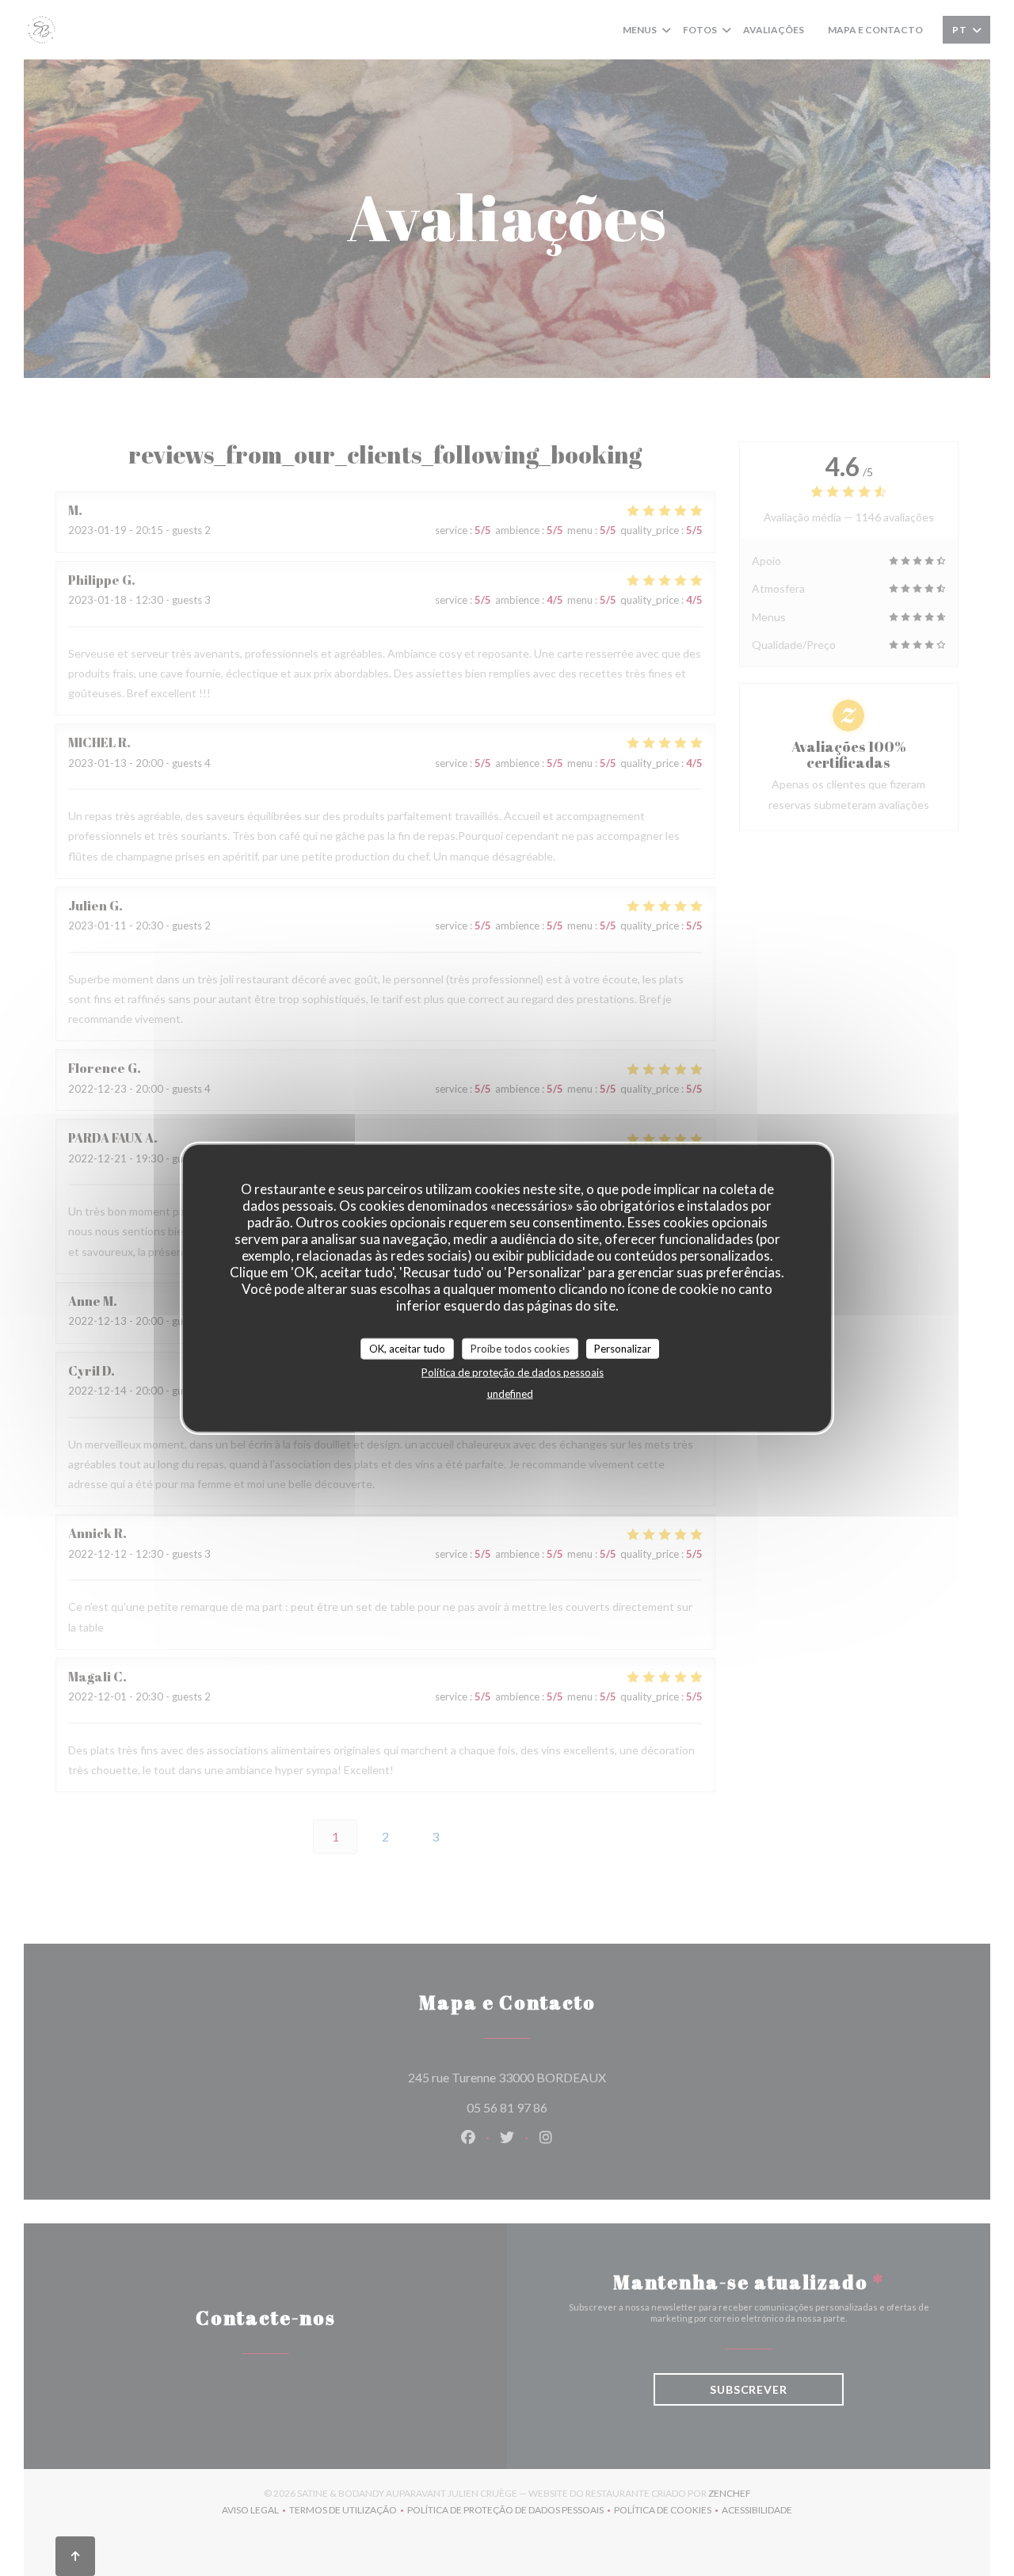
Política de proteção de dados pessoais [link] (513, 1372)
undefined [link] (510, 1394)
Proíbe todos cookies (520, 1348)
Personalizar (623, 1348)
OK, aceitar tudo (407, 1348)
